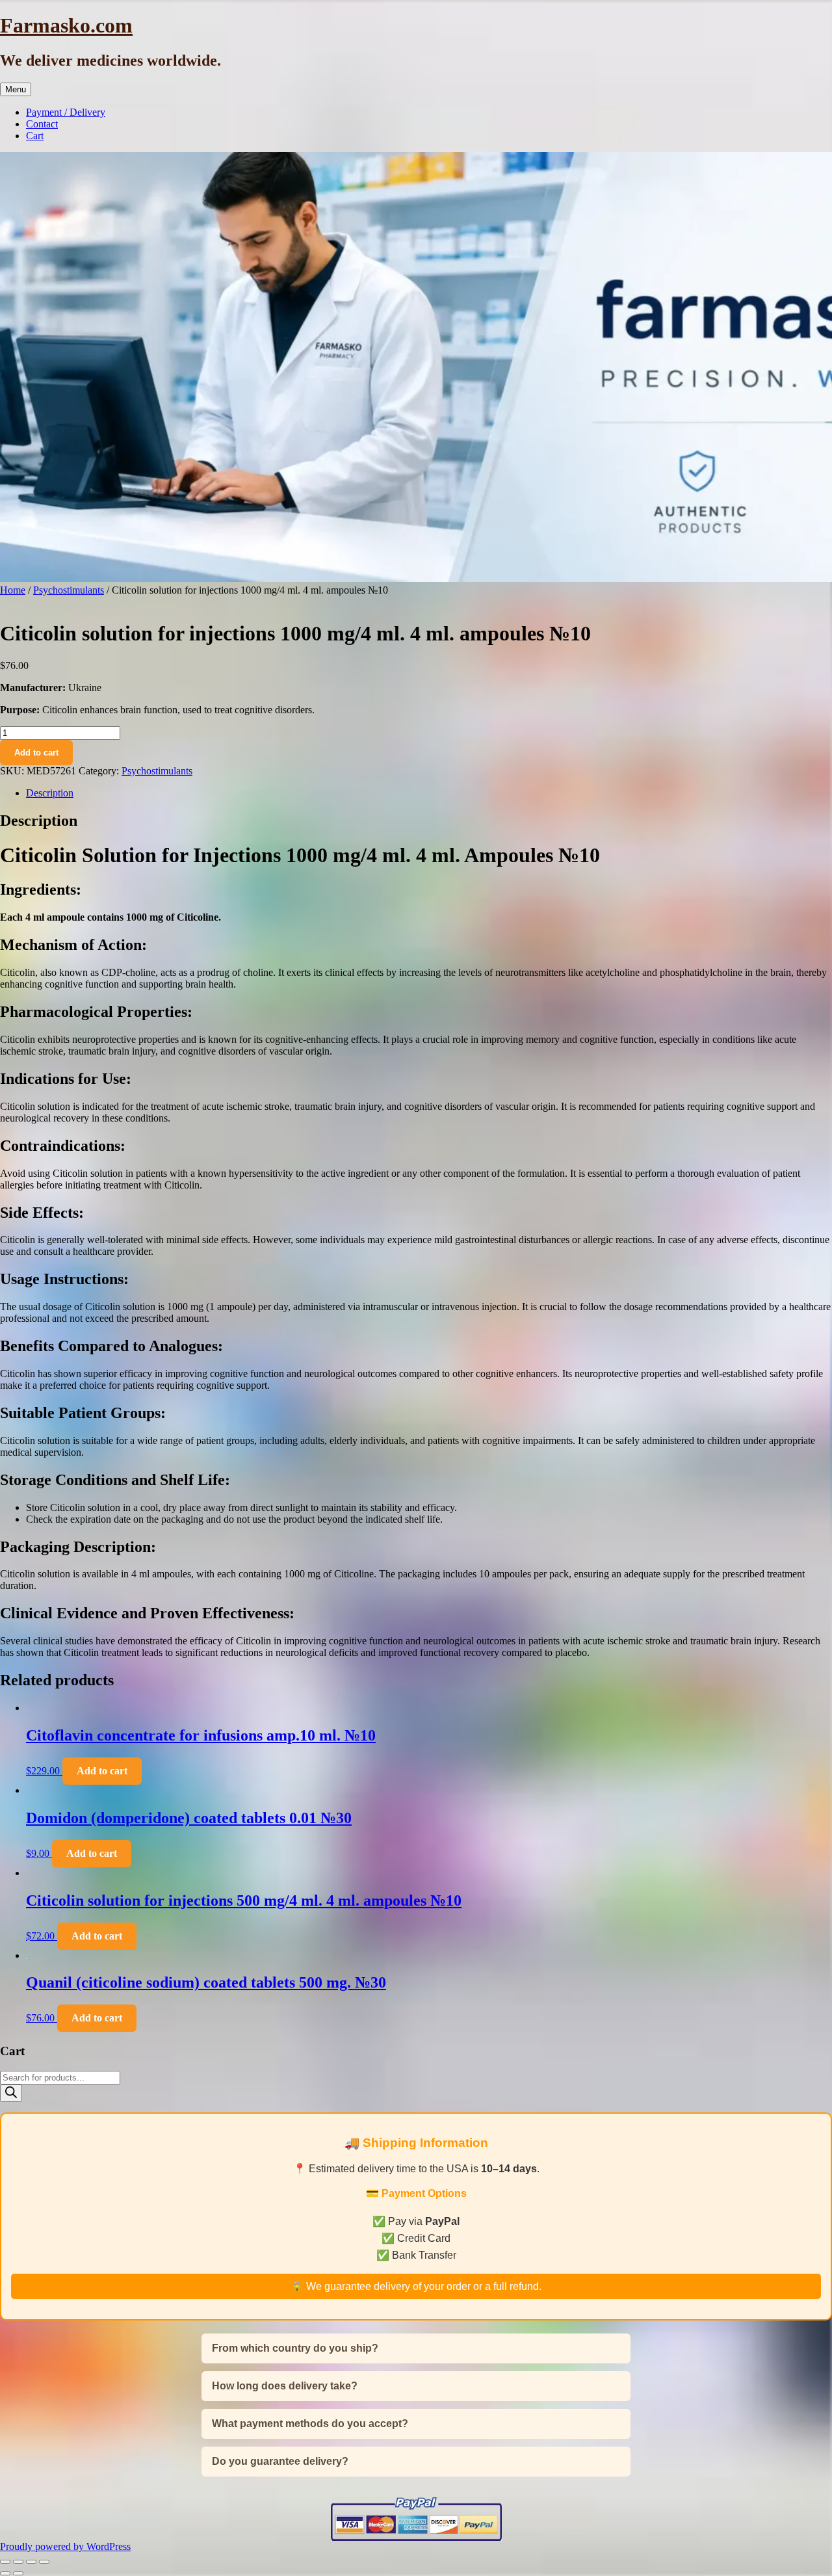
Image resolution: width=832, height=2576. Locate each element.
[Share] (31, 2562)
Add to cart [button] (102, 1771)
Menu (16, 89)
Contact (42, 124)
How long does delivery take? (285, 2386)
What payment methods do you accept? (310, 2424)
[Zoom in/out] (5, 2562)
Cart (35, 136)
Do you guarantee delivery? (280, 2461)
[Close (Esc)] (44, 2562)
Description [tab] (50, 793)
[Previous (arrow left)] (5, 2573)
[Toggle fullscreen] (18, 2562)
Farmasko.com (66, 25)
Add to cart (36, 753)
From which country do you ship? (295, 2348)
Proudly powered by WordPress (65, 2546)
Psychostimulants (69, 590)
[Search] (11, 2093)
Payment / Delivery (66, 112)
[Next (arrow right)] (18, 2573)
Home (13, 590)
